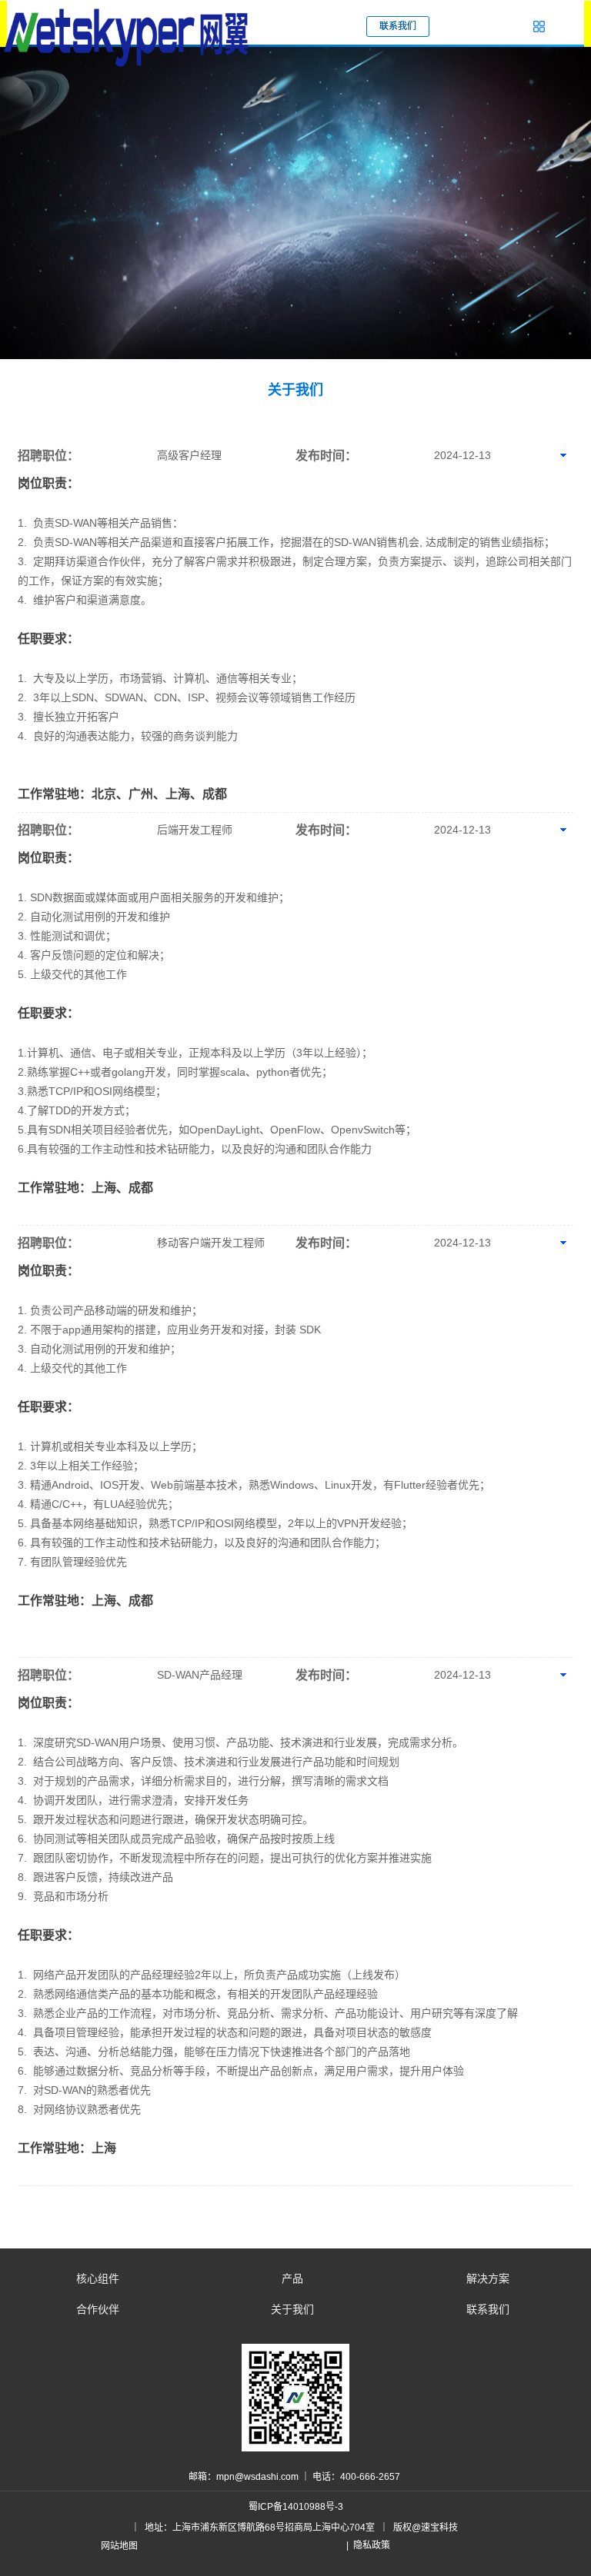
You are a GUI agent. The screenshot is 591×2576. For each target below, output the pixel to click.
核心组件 (98, 2278)
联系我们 (488, 2309)
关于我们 (292, 2309)
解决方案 (488, 2278)
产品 (292, 2278)
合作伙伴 (98, 2309)
